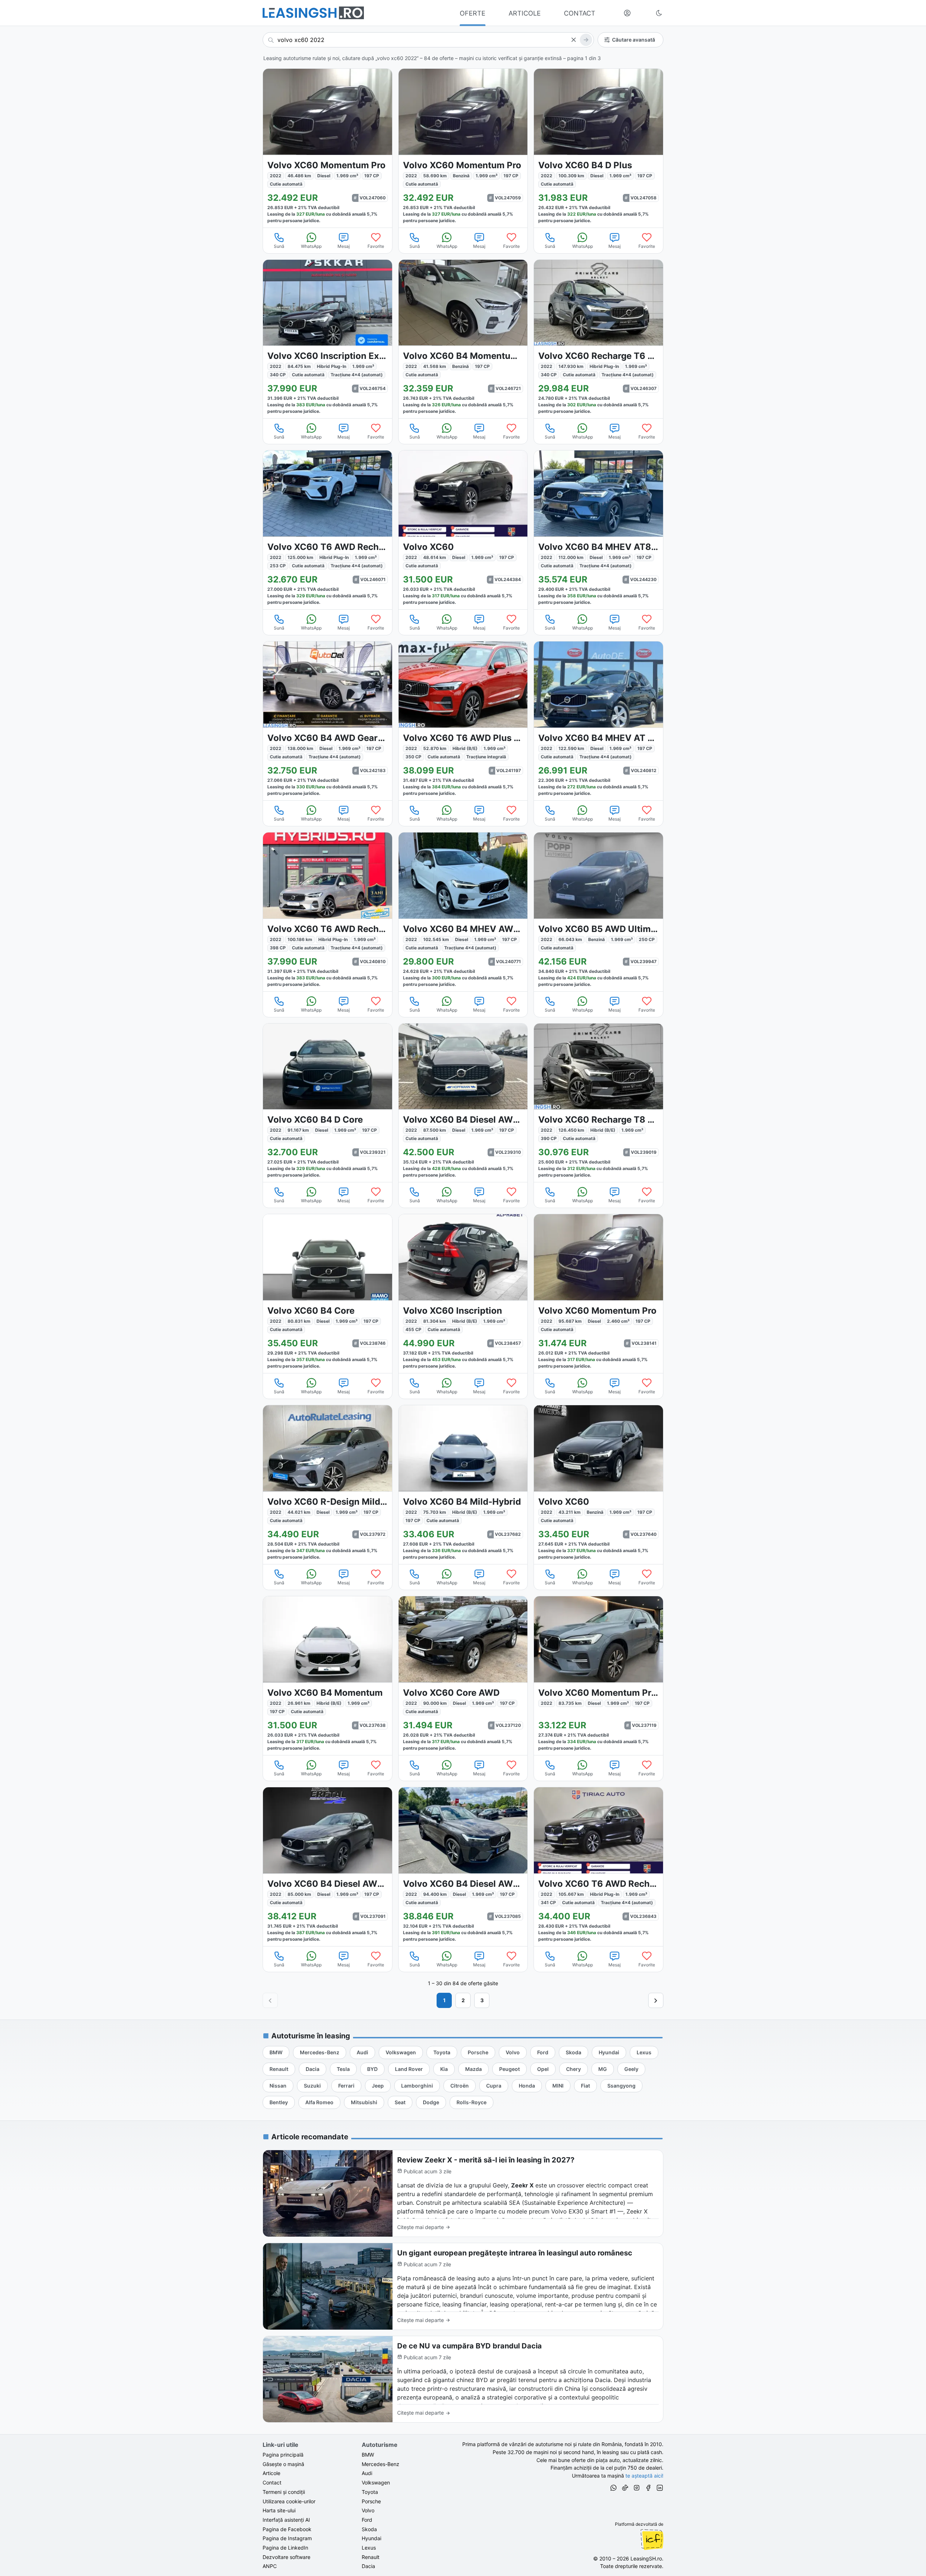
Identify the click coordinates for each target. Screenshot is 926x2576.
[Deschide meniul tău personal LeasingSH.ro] (627, 13)
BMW (368, 2455)
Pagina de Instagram (287, 2538)
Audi (367, 2473)
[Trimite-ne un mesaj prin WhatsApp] (613, 2489)
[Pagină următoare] (656, 2000)
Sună (279, 246)
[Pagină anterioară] (270, 2000)
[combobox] (428, 40)
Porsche (371, 2501)
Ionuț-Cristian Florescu (652, 2539)
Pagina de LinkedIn (285, 2548)
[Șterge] (573, 40)
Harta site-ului (279, 2510)
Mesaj (344, 246)
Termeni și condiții (284, 2492)
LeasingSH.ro (646, 2558)
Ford (367, 2520)
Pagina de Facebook (287, 2529)
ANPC (270, 2566)
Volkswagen (376, 2482)
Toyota (370, 2492)
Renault (371, 2557)
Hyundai (371, 2538)
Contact (272, 2482)
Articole (271, 2473)
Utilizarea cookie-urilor (289, 2501)
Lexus (369, 2548)
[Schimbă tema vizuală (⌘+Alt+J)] (659, 13)
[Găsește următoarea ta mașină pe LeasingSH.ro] (313, 13)
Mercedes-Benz (381, 2464)
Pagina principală (283, 2455)
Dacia (368, 2566)
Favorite (376, 246)
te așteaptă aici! (644, 2476)
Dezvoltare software (286, 2557)
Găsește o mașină (283, 2464)
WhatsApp (311, 246)
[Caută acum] (586, 40)
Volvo (368, 2510)
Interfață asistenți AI (286, 2520)
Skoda (369, 2529)
